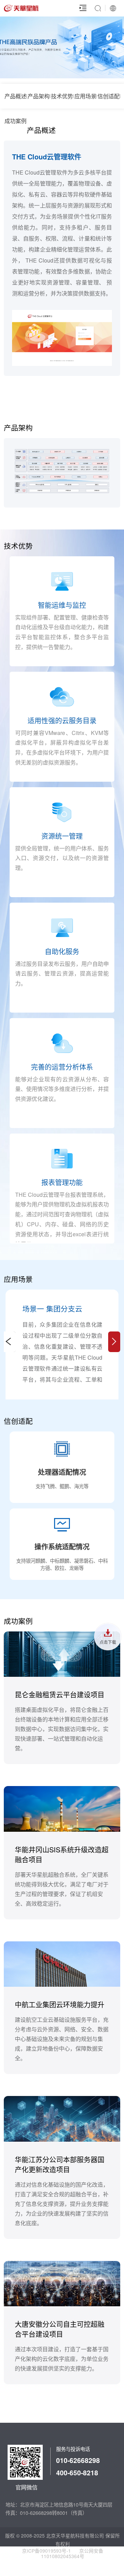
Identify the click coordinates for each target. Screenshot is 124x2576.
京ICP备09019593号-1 (46, 2551)
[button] (114, 1342)
